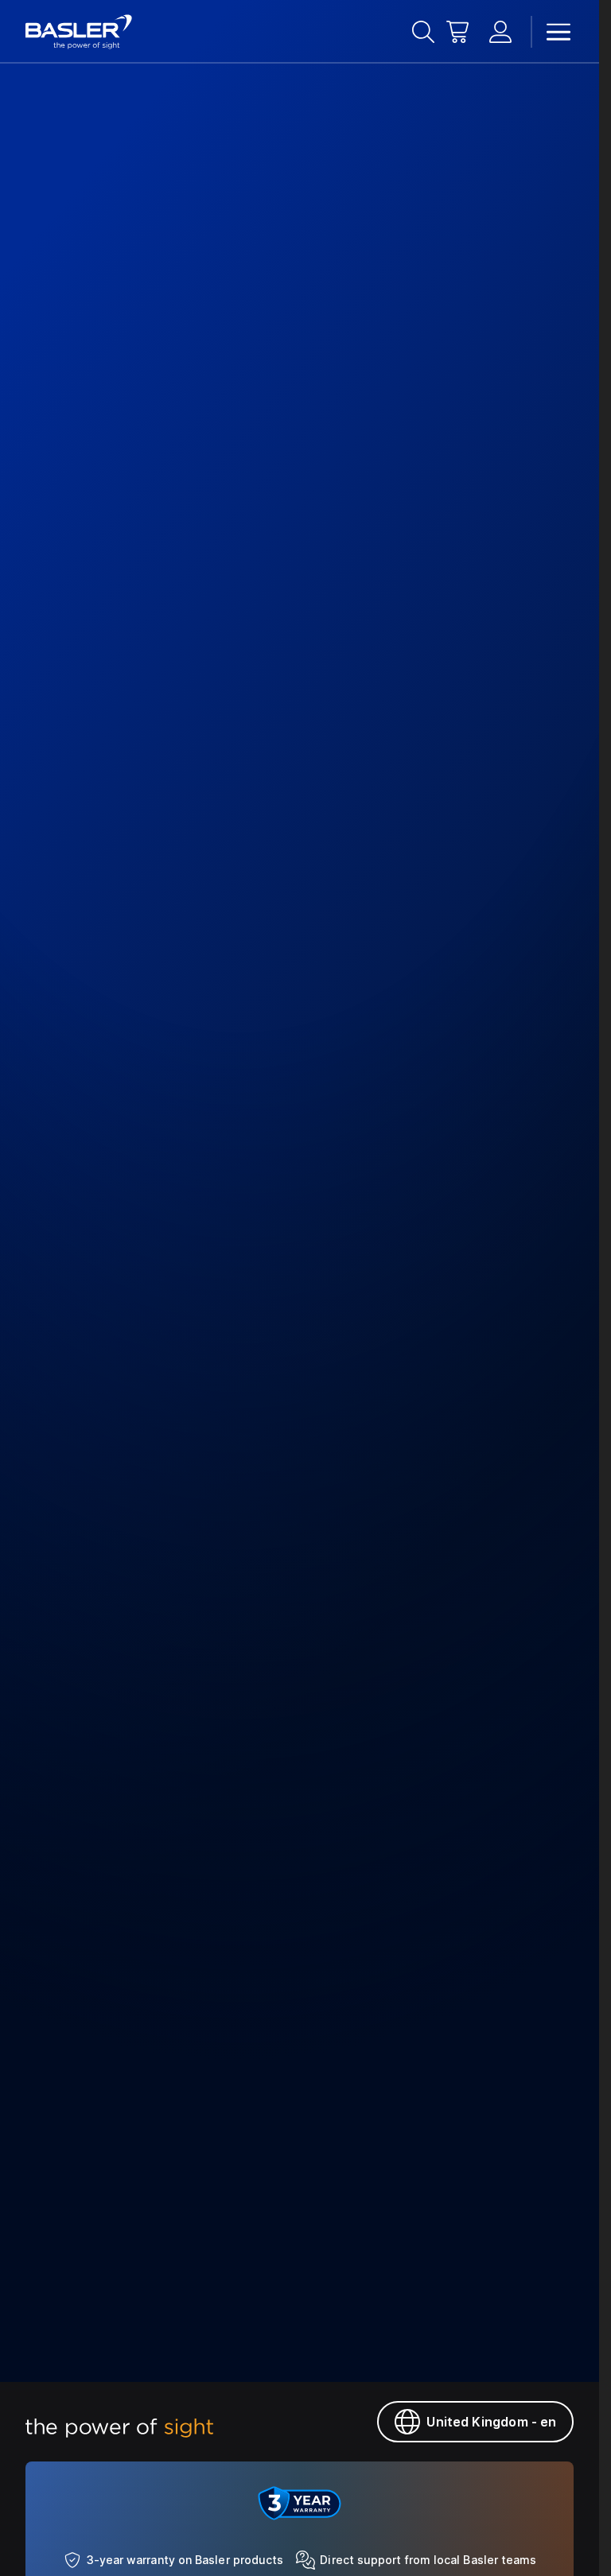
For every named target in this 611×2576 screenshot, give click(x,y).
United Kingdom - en (491, 2422)
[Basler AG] (79, 32)
